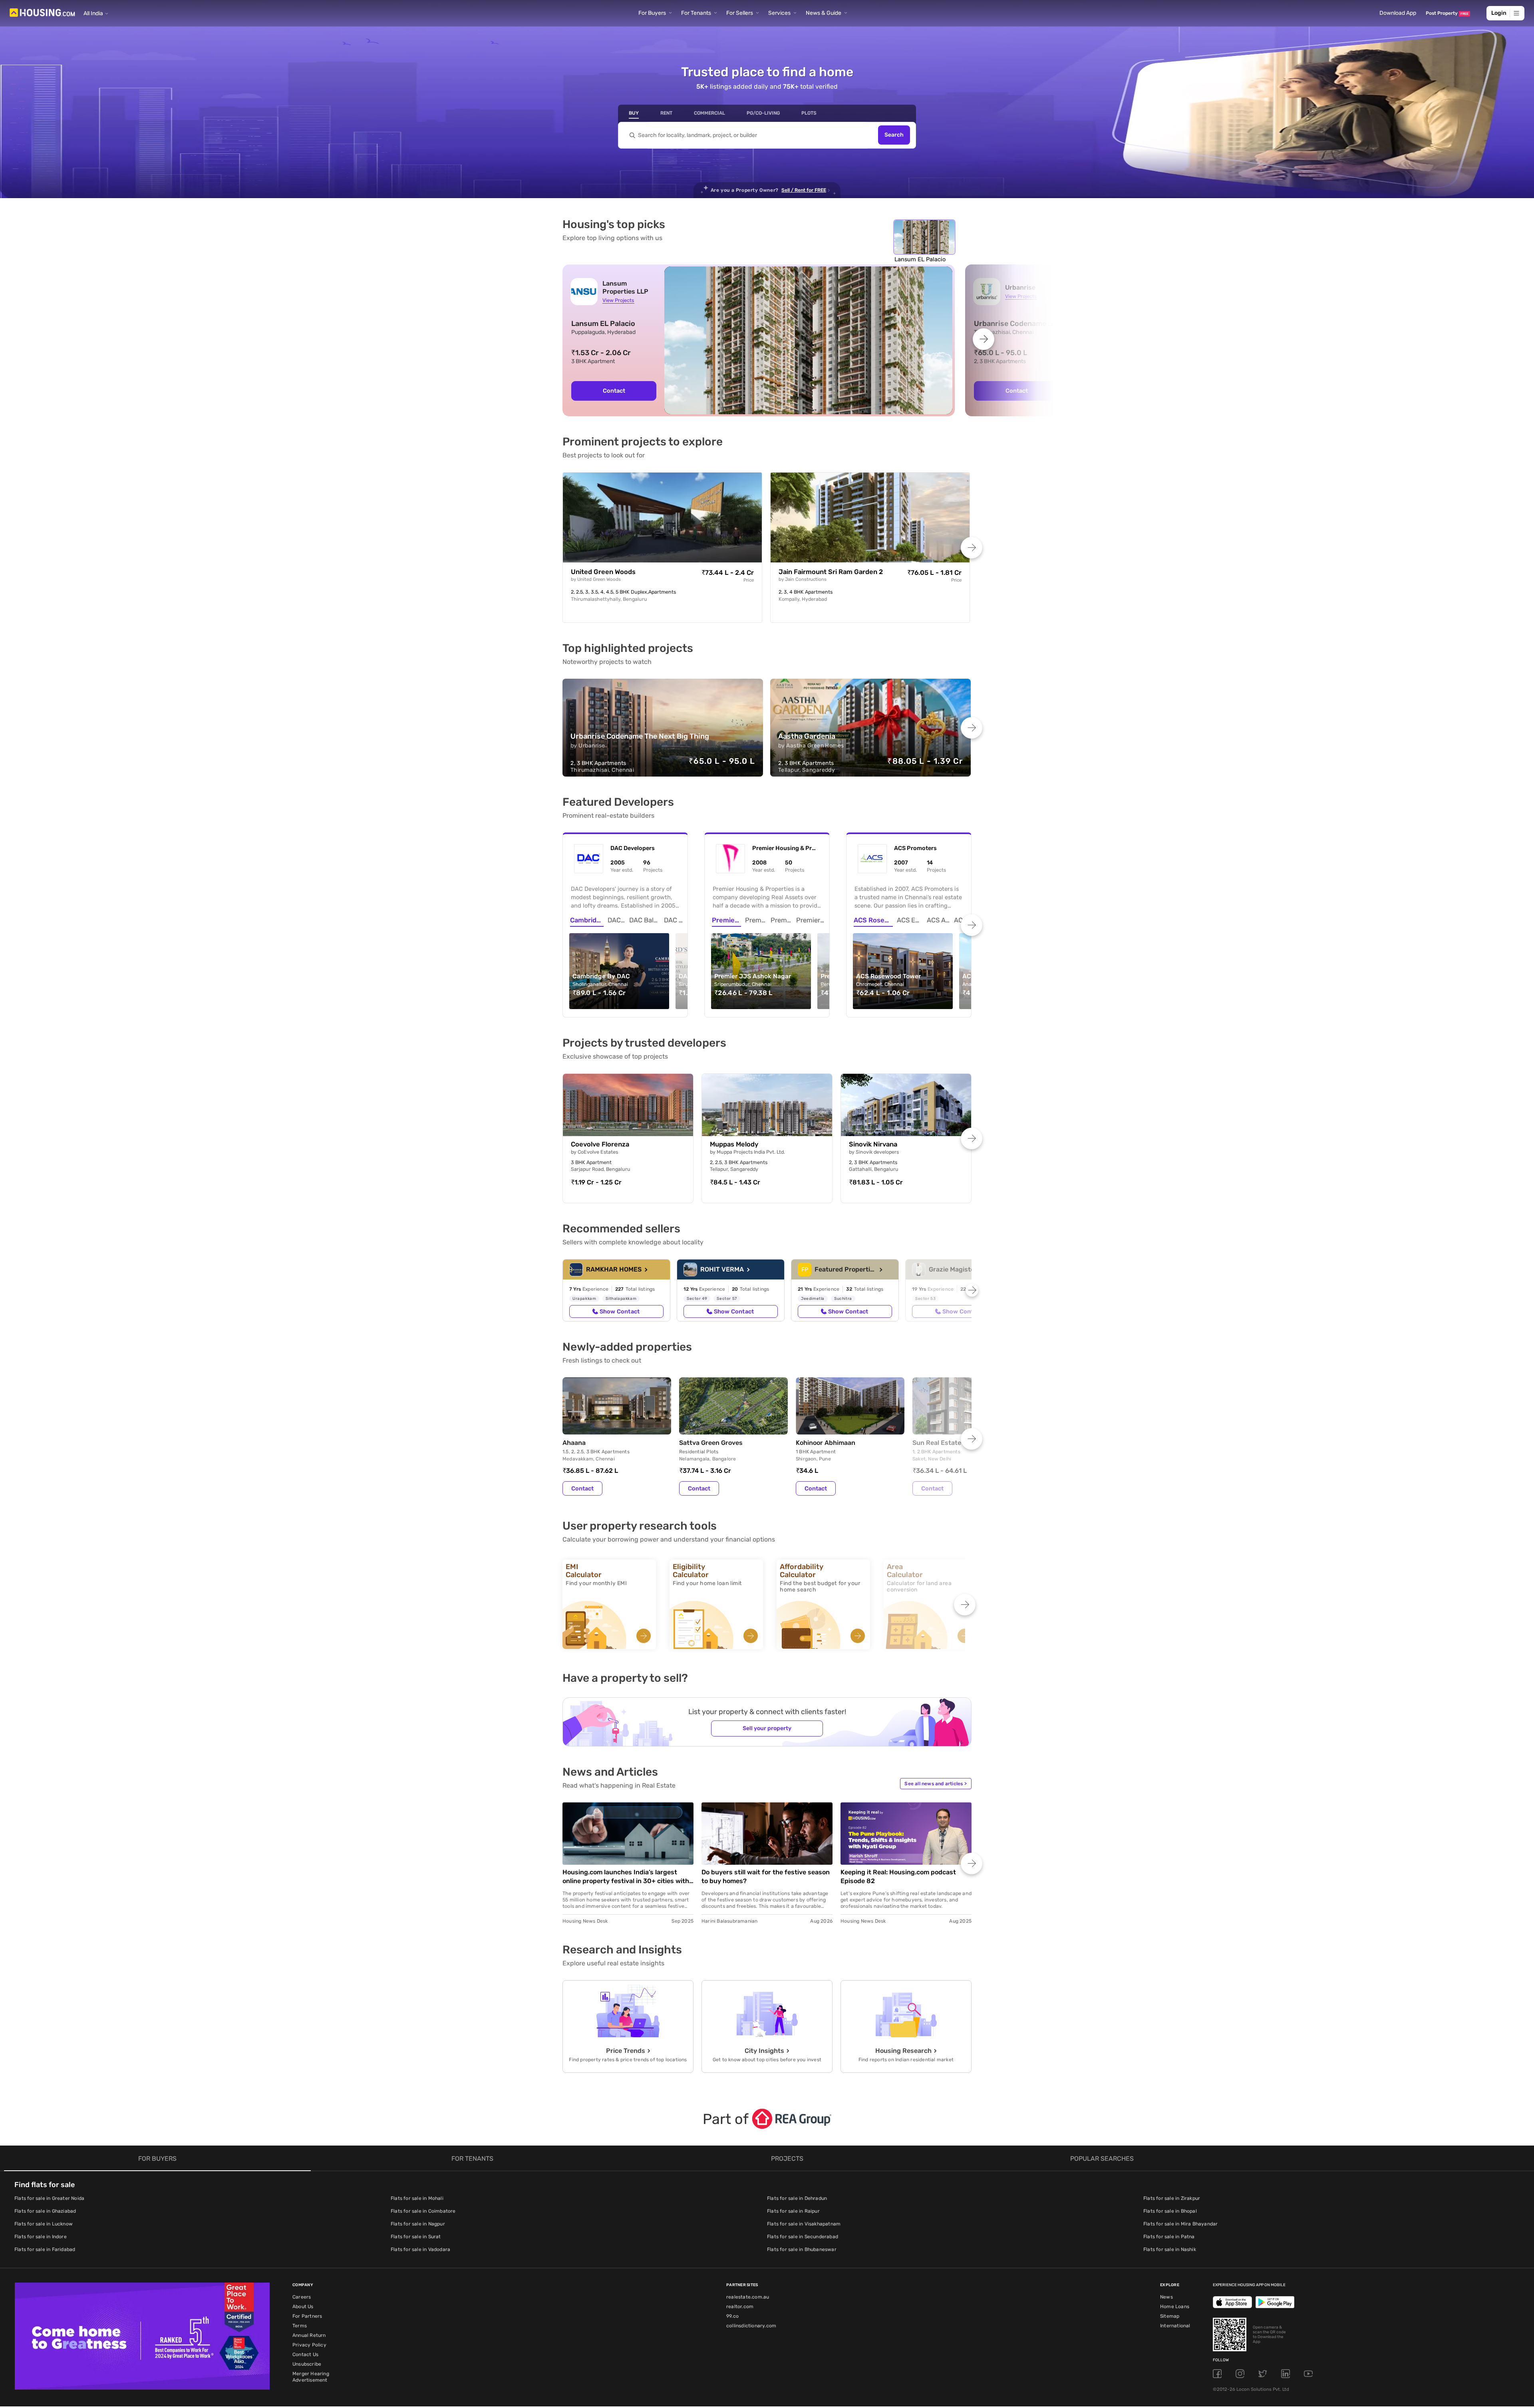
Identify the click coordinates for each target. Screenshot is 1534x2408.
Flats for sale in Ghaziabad (45, 2211)
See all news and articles (936, 1784)
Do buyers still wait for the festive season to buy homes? (766, 1877)
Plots (809, 113)
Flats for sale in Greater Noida (49, 2198)
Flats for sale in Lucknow (44, 2224)
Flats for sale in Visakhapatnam (804, 2224)
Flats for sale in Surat (416, 2237)
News (1166, 2297)
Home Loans (1175, 2307)
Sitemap (1170, 2316)
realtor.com (740, 2307)
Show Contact (620, 1311)
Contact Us (305, 2354)
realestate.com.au (748, 2297)
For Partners (307, 2316)
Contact (614, 391)
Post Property (1447, 13)
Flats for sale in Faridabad (45, 2249)
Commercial (709, 113)
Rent (666, 113)
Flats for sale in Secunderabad (803, 2237)
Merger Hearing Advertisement (311, 2377)
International (1175, 2326)
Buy (634, 113)
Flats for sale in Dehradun (797, 2198)
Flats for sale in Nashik (1170, 2249)
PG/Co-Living (763, 113)
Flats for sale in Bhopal (1170, 2211)
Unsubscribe (307, 2364)
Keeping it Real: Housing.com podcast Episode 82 (898, 1877)
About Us (303, 2307)
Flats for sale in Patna (1169, 2237)
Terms (300, 2326)
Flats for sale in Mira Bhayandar (1180, 2224)
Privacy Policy (309, 2345)
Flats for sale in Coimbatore (423, 2211)
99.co (732, 2316)
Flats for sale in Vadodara (420, 2249)
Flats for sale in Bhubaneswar (802, 2249)
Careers (302, 2297)
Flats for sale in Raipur (793, 2211)
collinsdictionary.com (751, 2326)
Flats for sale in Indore (41, 2237)
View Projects (618, 300)
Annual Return (309, 2335)
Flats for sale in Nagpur (418, 2224)
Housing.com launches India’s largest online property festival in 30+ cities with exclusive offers (626, 1877)
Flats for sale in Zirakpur (1172, 2198)
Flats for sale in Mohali (417, 2198)
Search (894, 135)
